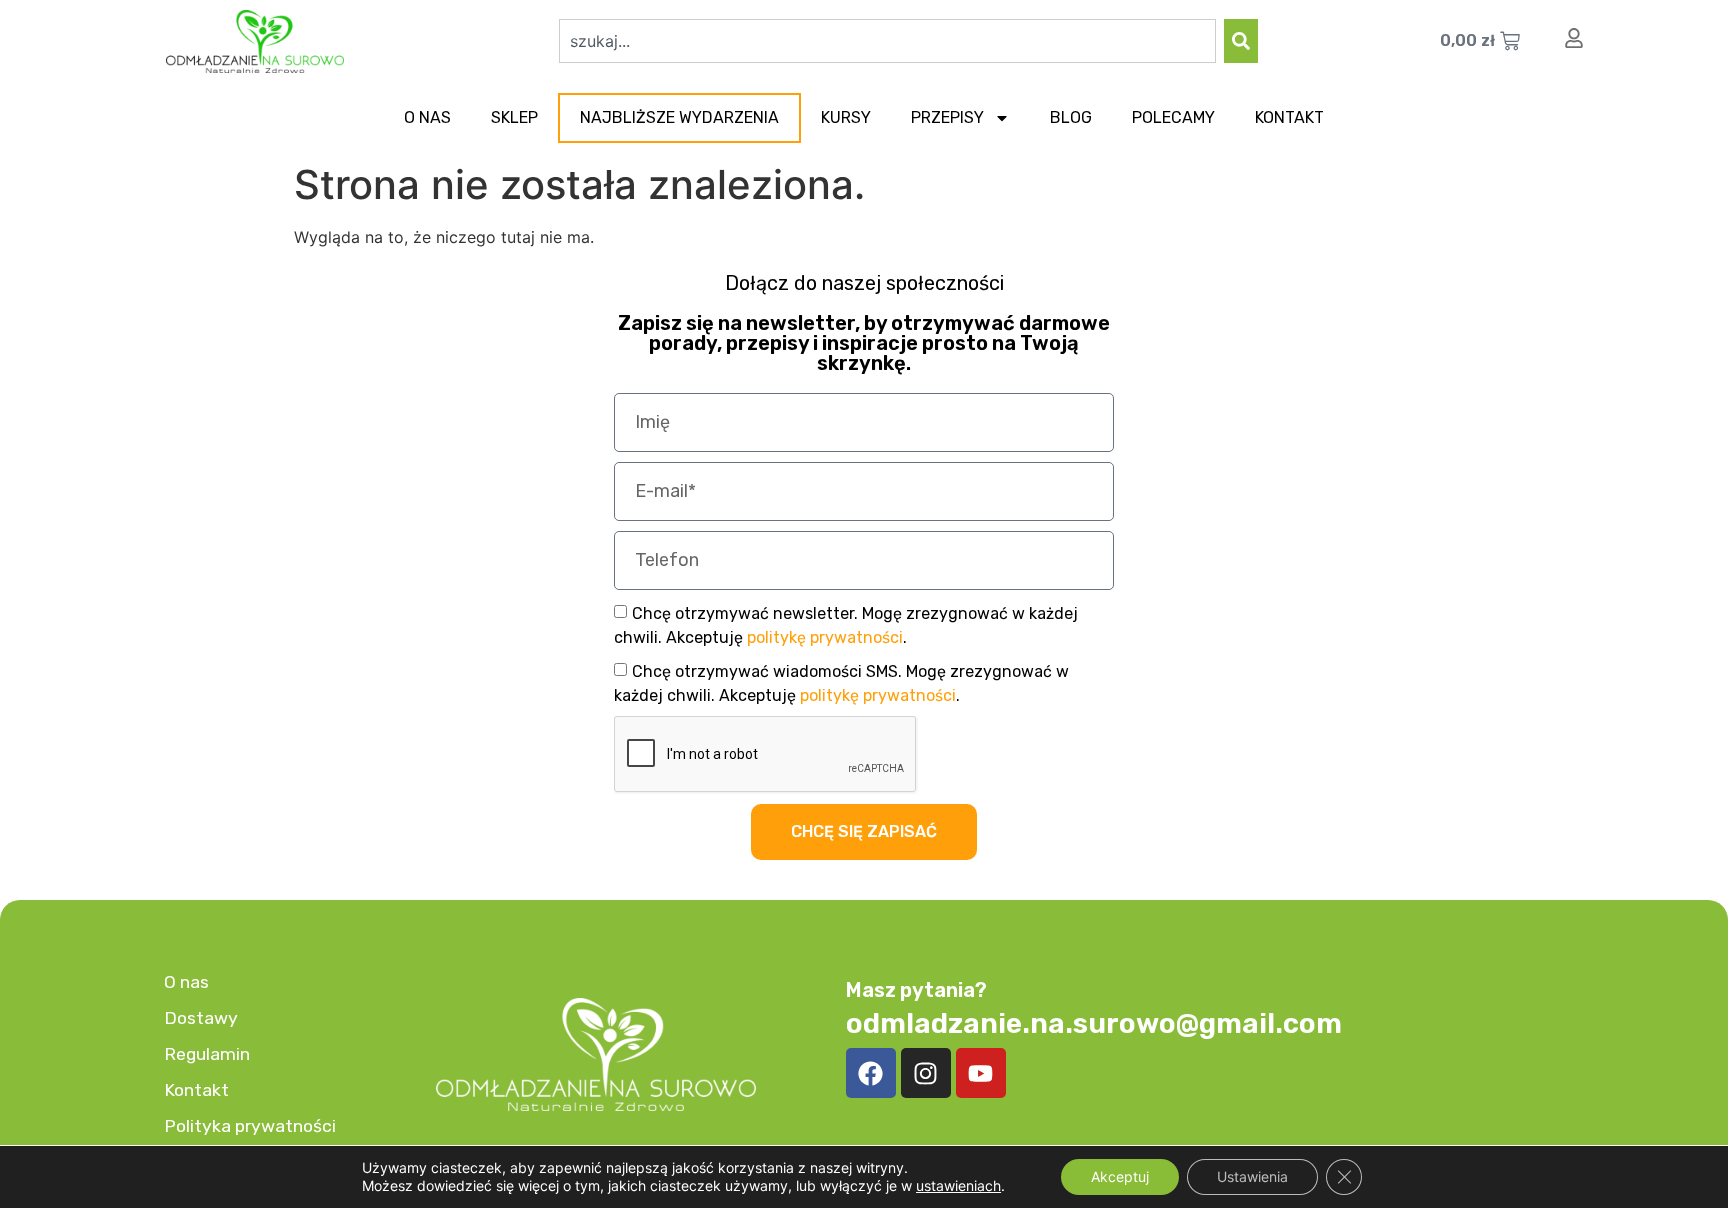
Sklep (514, 117)
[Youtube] (981, 1073)
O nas (427, 117)
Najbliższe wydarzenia (679, 117)
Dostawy (201, 1018)
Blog (1071, 117)
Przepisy (947, 117)
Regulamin (207, 1054)
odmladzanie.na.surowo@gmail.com (1094, 1023)
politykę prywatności (825, 637)
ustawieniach (958, 1185)
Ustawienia (1252, 1176)
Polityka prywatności (250, 1126)
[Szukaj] (1241, 41)
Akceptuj (1120, 1176)
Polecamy (1173, 117)
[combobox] (887, 41)
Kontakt (1289, 117)
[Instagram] (926, 1073)
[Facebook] (871, 1073)
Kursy (846, 117)
